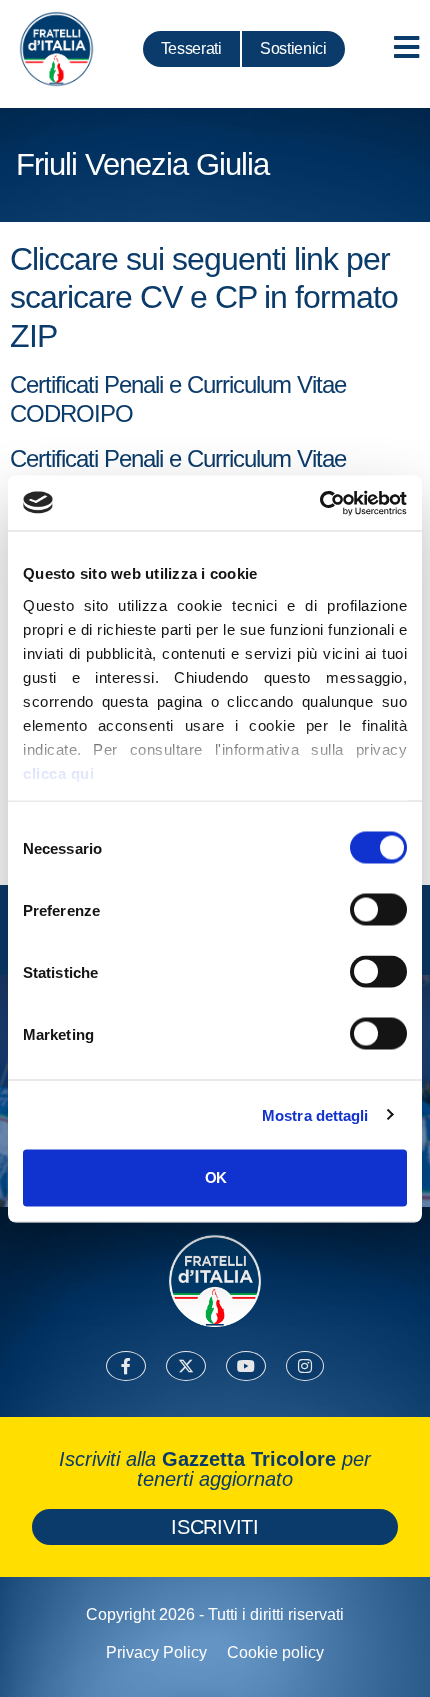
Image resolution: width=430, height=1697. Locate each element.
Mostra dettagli (315, 1114)
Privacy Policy (156, 1652)
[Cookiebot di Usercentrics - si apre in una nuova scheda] (319, 503)
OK (215, 1177)
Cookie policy (275, 1652)
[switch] (378, 910)
